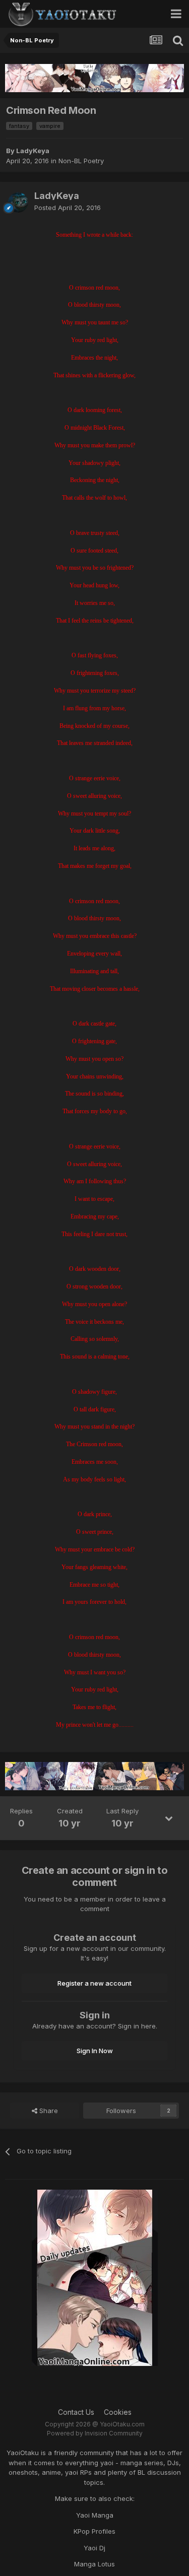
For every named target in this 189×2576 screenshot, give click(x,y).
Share (48, 2111)
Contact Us (76, 2412)
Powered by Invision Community (95, 2433)
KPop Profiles (94, 2531)
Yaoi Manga (95, 2515)
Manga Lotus (94, 2564)
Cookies (118, 2412)
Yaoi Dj (94, 2548)
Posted (68, 208)
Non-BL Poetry (81, 161)
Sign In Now (95, 2051)
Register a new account (94, 1983)
